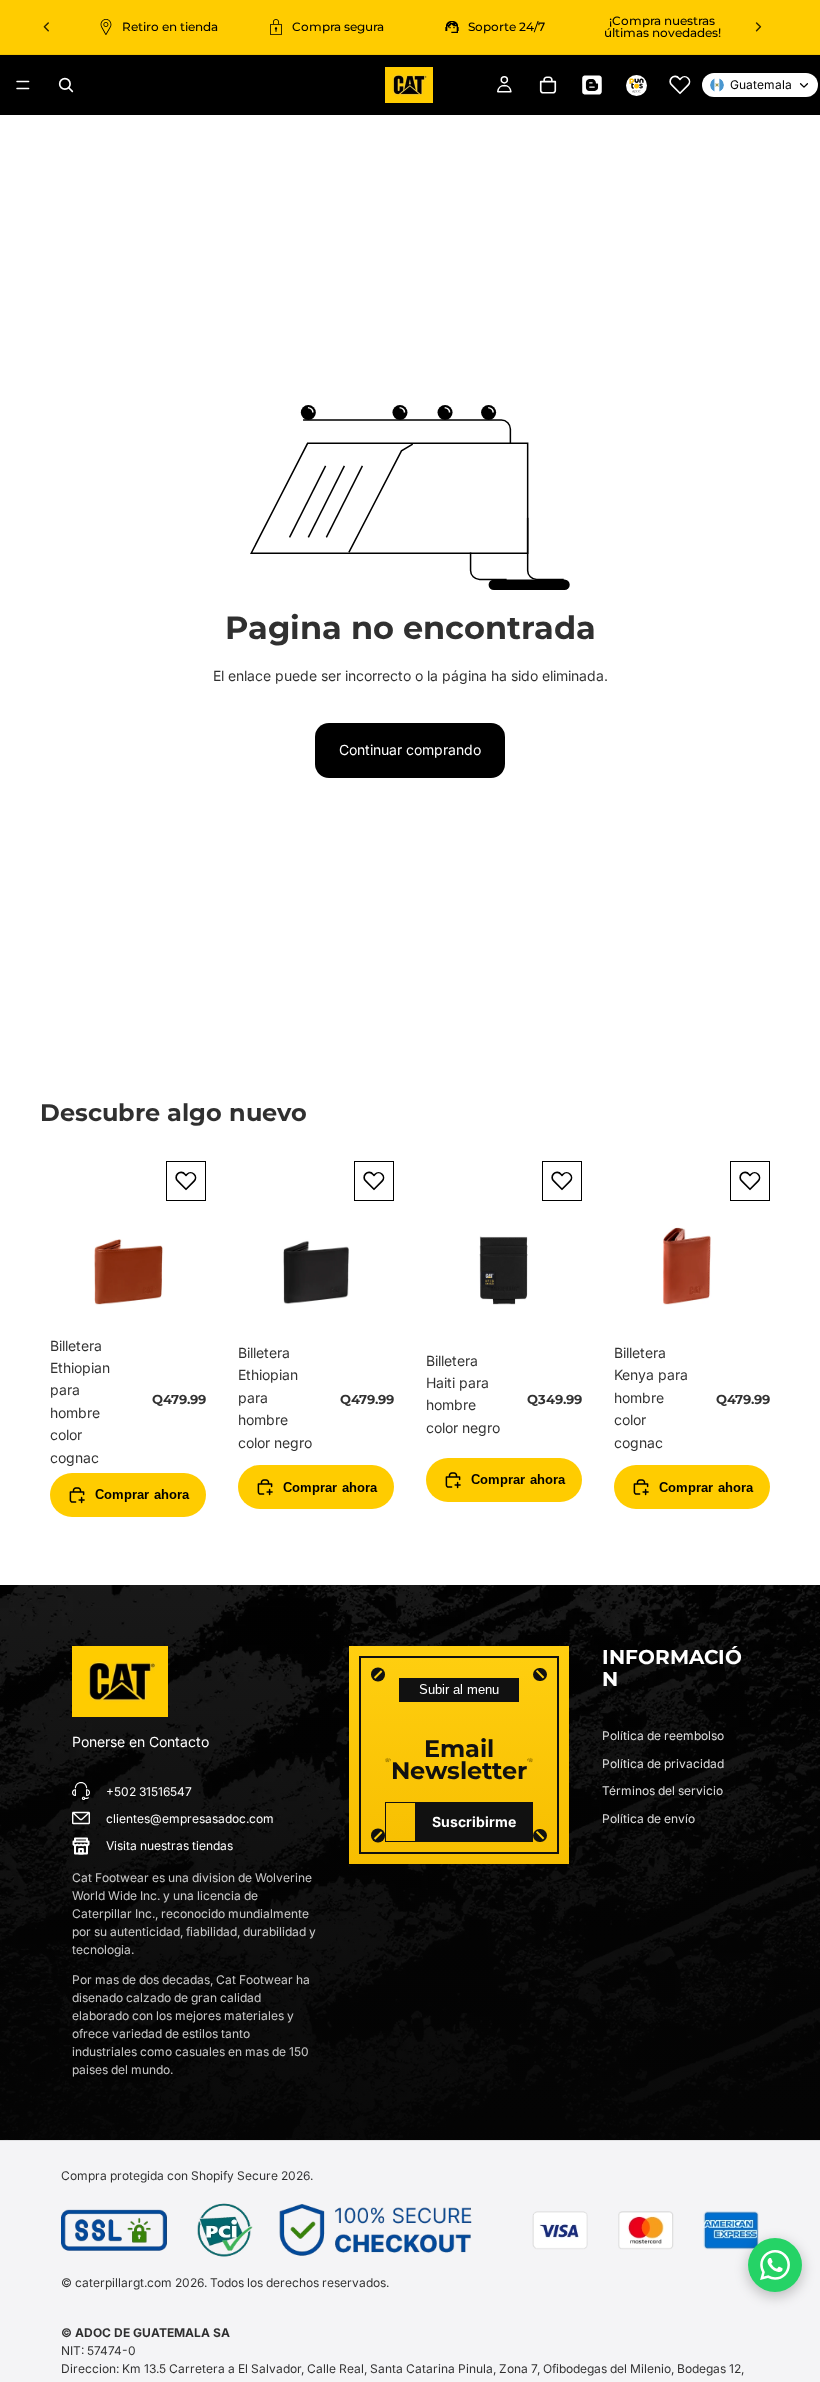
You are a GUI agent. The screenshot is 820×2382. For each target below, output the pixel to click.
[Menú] (23, 85)
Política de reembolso (663, 1735)
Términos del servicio (662, 1790)
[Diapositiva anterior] (47, 27)
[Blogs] (592, 85)
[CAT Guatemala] (120, 1682)
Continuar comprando (410, 749)
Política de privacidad (663, 1763)
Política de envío (648, 1818)
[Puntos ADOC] (636, 85)
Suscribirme (474, 1821)
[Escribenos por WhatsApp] (775, 2265)
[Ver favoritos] (680, 85)
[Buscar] (66, 85)
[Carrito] (548, 85)
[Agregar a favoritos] (186, 1181)
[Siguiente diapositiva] (758, 27)
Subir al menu (459, 1689)
